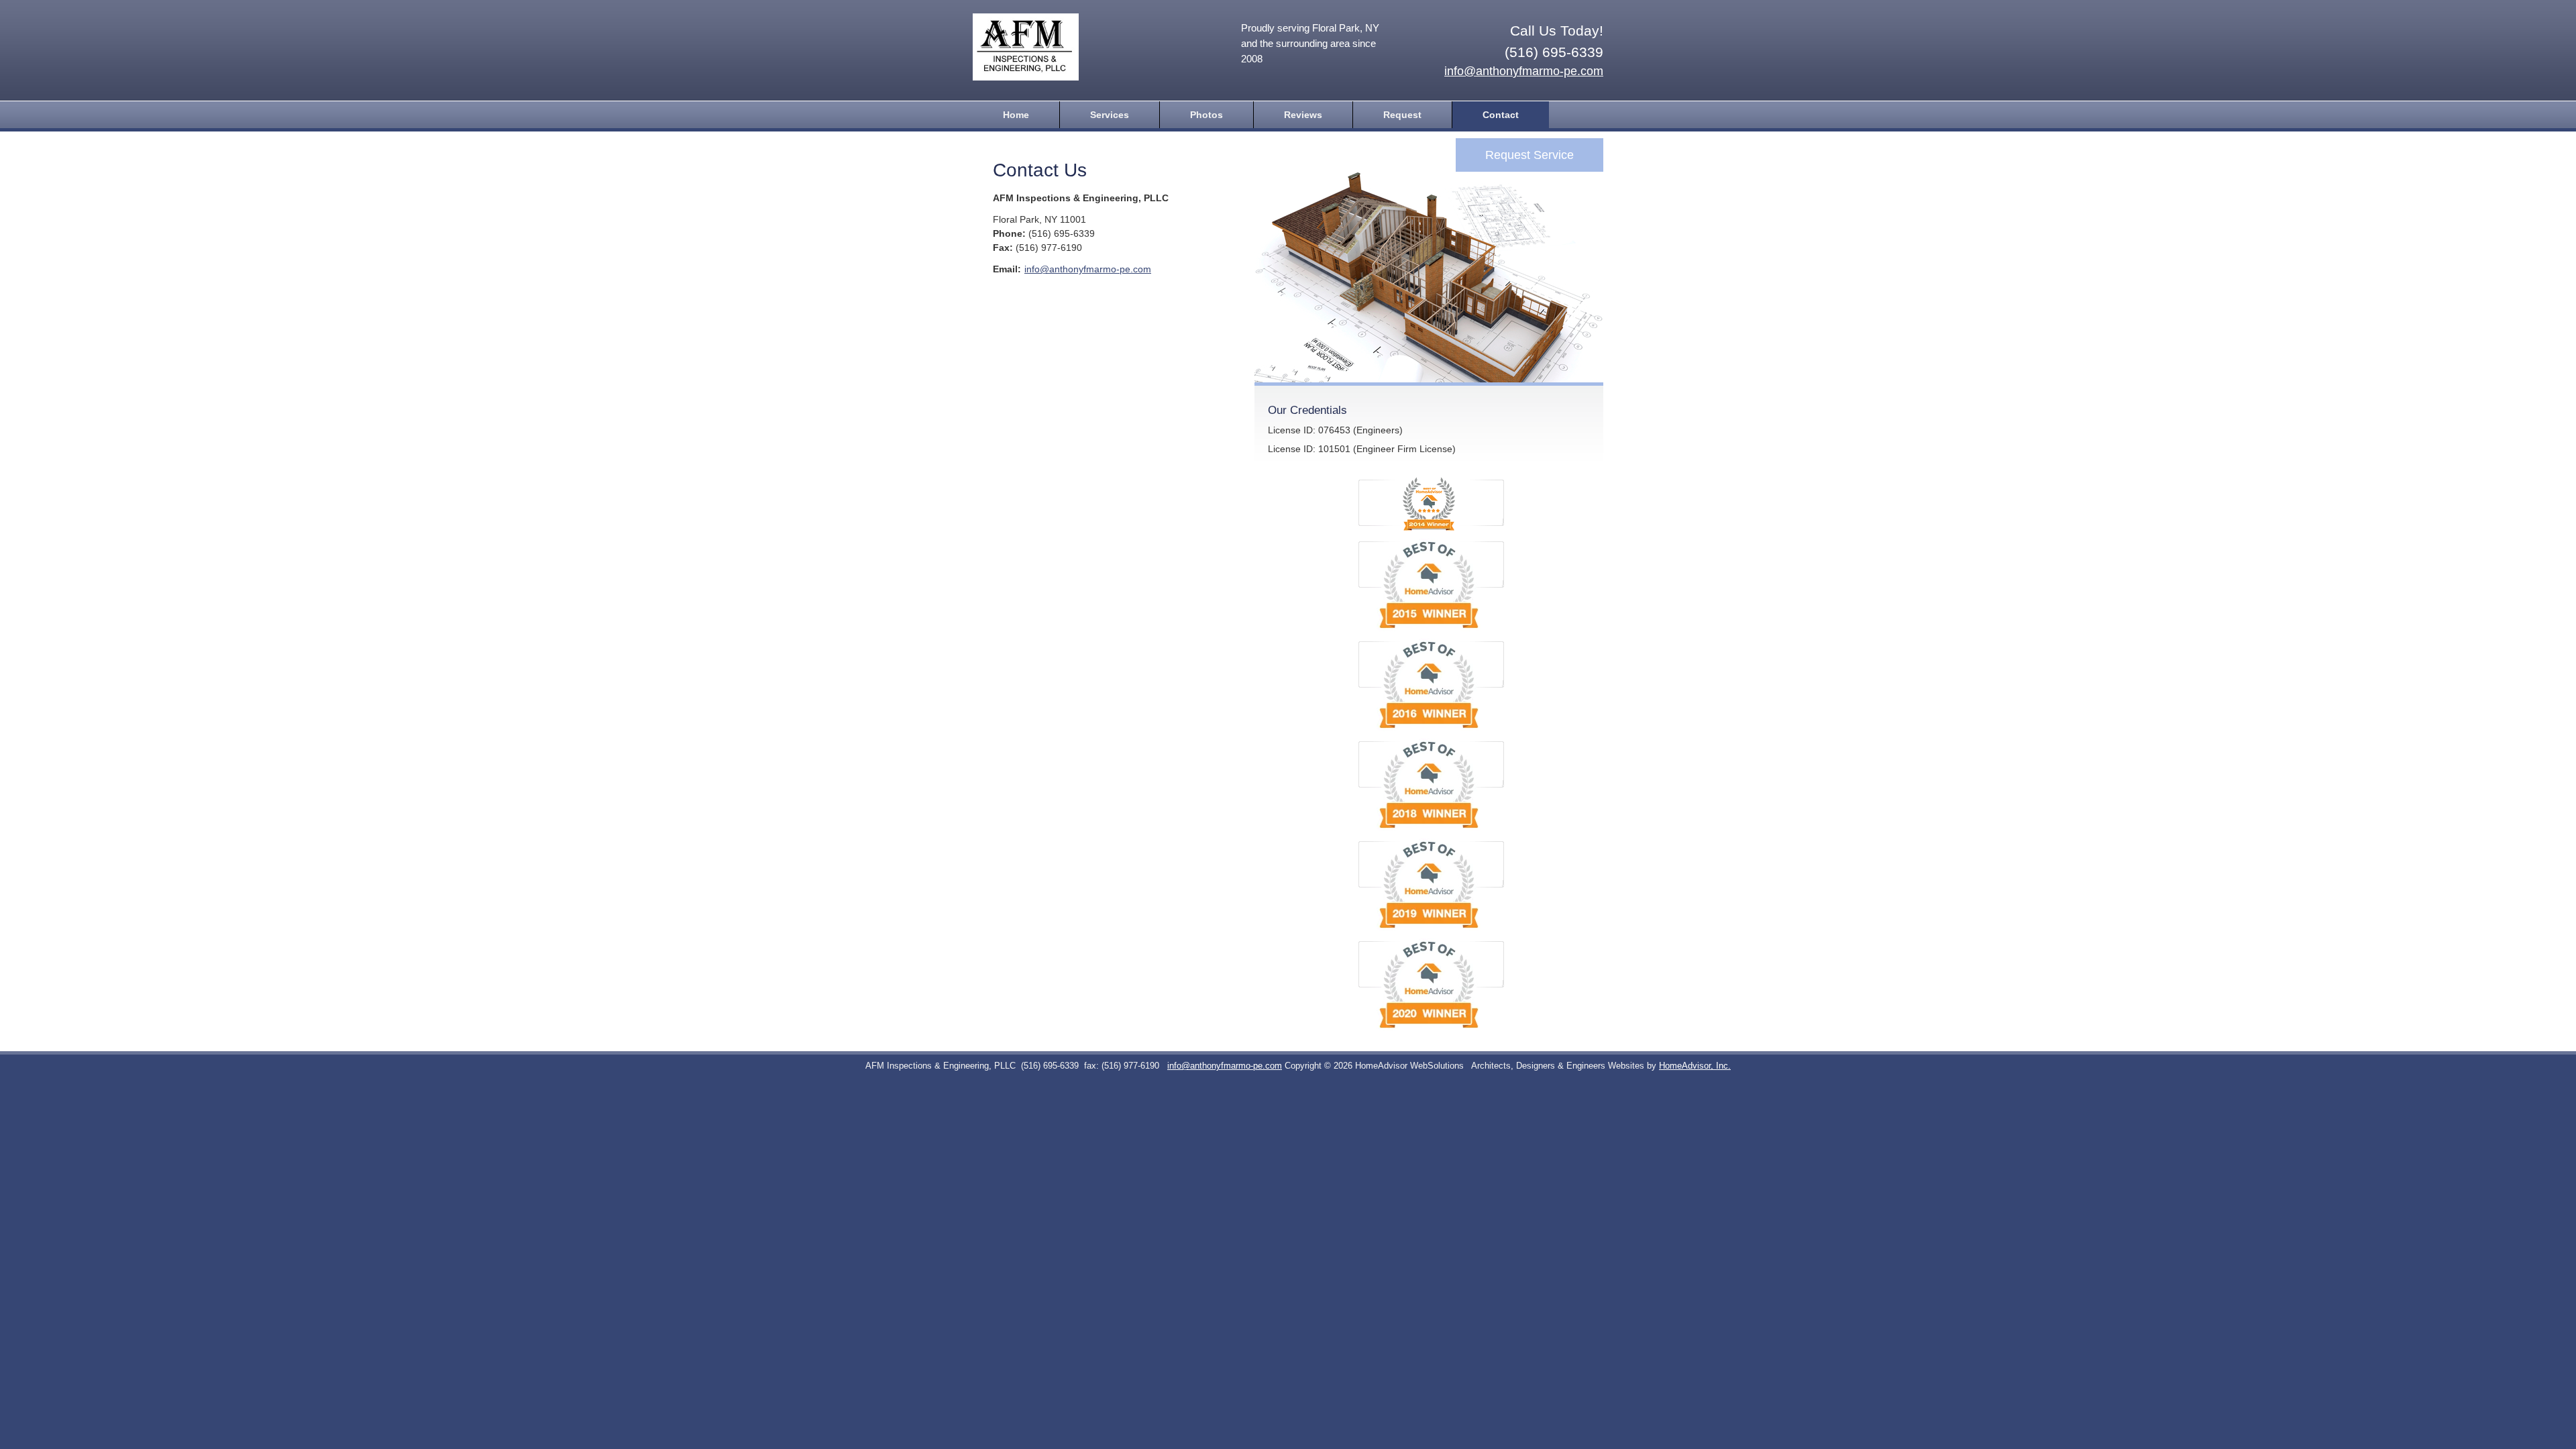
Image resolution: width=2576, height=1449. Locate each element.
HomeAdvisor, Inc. (1695, 1066)
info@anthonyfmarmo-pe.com (1524, 71)
